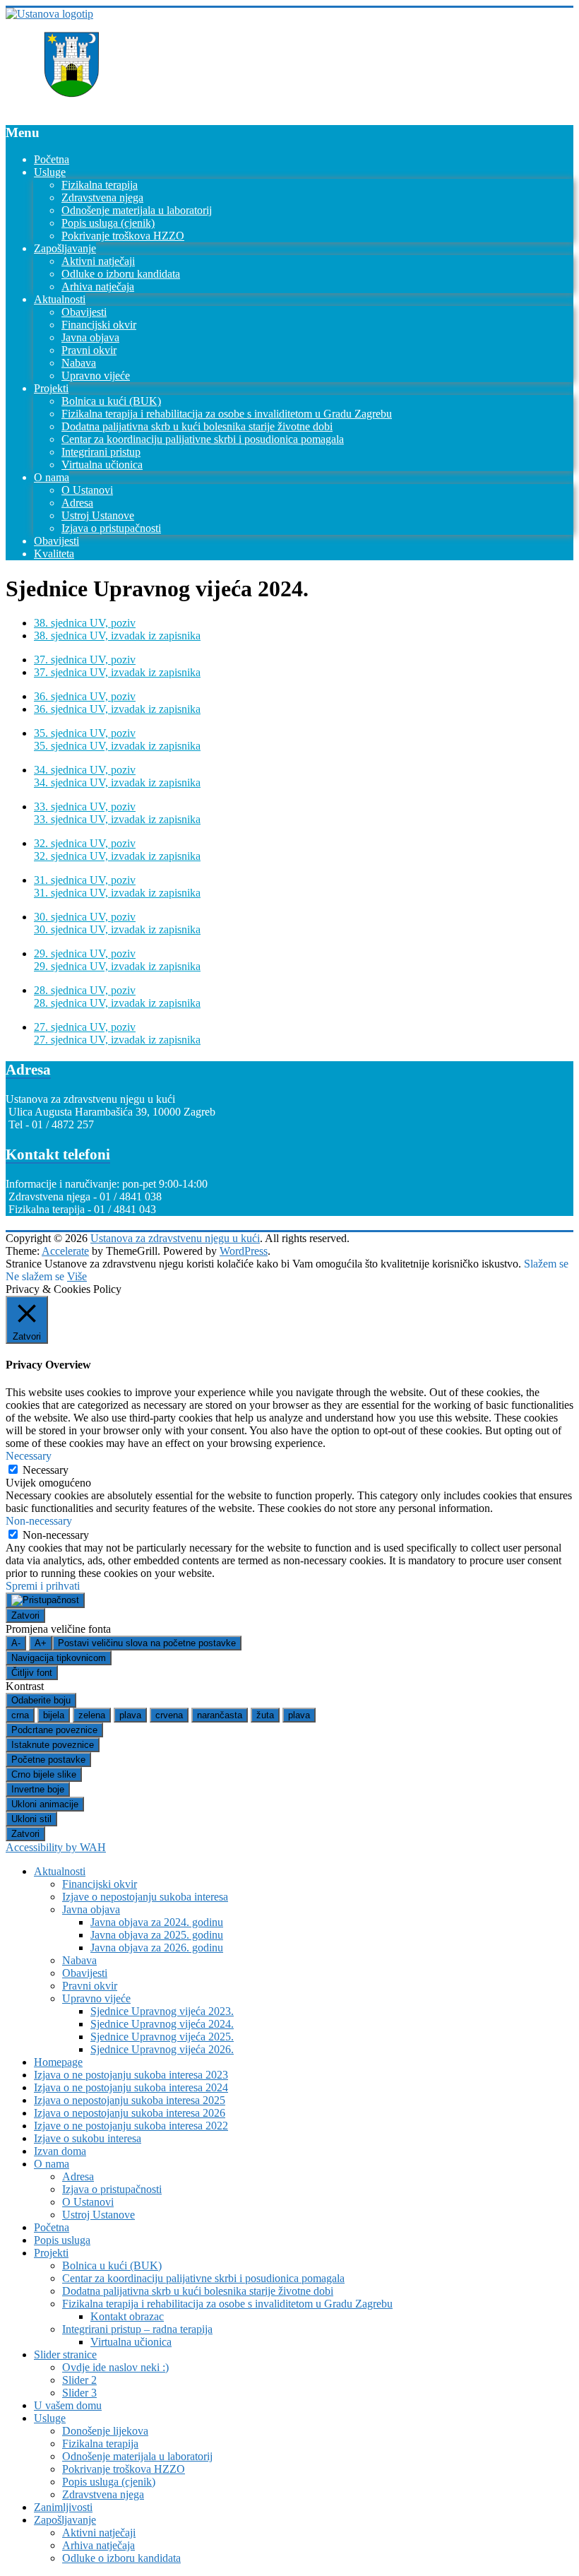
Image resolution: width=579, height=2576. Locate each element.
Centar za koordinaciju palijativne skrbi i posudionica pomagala (203, 439)
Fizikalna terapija (100, 185)
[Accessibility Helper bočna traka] (45, 1600)
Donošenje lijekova (105, 2431)
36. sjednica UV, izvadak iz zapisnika (117, 709)
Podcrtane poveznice (54, 1730)
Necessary (46, 1470)
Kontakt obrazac (127, 2316)
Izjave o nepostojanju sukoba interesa (145, 1897)
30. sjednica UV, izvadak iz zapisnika (117, 929)
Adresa (77, 503)
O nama (52, 477)
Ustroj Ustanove (98, 515)
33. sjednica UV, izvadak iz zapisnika (117, 819)
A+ (41, 1643)
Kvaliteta (54, 554)
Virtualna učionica (102, 465)
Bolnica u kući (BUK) (111, 401)
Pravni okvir (89, 350)
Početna (52, 159)
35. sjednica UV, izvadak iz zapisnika (117, 746)
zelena (92, 1715)
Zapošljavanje (65, 248)
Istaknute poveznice (53, 1745)
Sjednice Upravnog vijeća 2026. (162, 2049)
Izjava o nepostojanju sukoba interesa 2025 (130, 2100)
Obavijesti (84, 312)
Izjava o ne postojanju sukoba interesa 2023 (131, 2075)
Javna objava (90, 337)
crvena (169, 1715)
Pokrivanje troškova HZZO (123, 236)
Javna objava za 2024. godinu (157, 1922)
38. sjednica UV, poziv (85, 623)
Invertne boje (38, 1789)
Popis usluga (62, 2240)
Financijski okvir (99, 325)
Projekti (51, 388)
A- (16, 1643)
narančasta (220, 1715)
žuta (265, 1715)
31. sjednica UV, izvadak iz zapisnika (117, 893)
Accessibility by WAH (56, 1847)
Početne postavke (48, 1760)
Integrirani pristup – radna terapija (137, 2329)
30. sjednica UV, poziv (85, 917)
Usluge (50, 172)
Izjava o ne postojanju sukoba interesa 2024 (131, 2087)
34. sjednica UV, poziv (85, 770)
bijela (54, 1715)
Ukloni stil (31, 1819)
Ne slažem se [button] (35, 1276)
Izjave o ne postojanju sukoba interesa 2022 (131, 2126)
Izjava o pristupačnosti (111, 528)
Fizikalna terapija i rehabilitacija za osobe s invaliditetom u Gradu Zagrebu (227, 414)
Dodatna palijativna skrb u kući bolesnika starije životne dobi (197, 426)
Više (77, 1276)
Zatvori (25, 1615)
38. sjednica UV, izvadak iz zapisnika (117, 636)
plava (130, 1715)
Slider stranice (65, 2355)
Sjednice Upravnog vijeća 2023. (162, 2011)
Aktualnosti (60, 299)
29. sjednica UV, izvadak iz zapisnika (117, 966)
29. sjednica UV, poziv (85, 953)
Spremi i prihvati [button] (43, 1586)
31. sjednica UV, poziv (85, 880)
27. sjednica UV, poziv (85, 1027)
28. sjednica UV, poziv (85, 990)
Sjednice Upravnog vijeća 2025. (162, 2037)
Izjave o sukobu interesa (88, 2138)
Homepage (58, 2062)
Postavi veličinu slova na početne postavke (147, 1643)
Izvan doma (60, 2151)
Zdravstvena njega (102, 197)
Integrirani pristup (101, 452)
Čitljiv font (32, 1673)
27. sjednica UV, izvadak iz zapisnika (117, 1040)
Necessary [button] (29, 1456)
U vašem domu (68, 2405)
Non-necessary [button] (39, 1521)
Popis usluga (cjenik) (108, 223)
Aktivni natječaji (98, 261)
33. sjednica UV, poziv (85, 807)
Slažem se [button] (546, 1264)
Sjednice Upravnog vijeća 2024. (162, 2024)
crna (20, 1715)
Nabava (79, 363)
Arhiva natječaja (98, 286)
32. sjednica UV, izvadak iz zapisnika (117, 856)
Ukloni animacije (45, 1804)
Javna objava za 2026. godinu (157, 1948)
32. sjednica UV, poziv (85, 843)
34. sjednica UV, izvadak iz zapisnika (117, 782)
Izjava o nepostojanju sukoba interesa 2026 (130, 2113)
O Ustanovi (87, 490)
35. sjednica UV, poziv (85, 733)
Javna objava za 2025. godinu (157, 1935)
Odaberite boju (41, 1700)
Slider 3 (79, 2393)
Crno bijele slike (44, 1774)
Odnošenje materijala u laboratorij (137, 210)
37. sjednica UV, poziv (85, 660)
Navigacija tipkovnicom (59, 1658)
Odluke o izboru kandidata (121, 274)
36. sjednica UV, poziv (85, 696)
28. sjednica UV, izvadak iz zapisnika (117, 1003)
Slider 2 (79, 2380)
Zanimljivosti (63, 2507)
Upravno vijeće (96, 376)
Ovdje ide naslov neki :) (115, 2367)
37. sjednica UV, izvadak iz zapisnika (117, 672)
